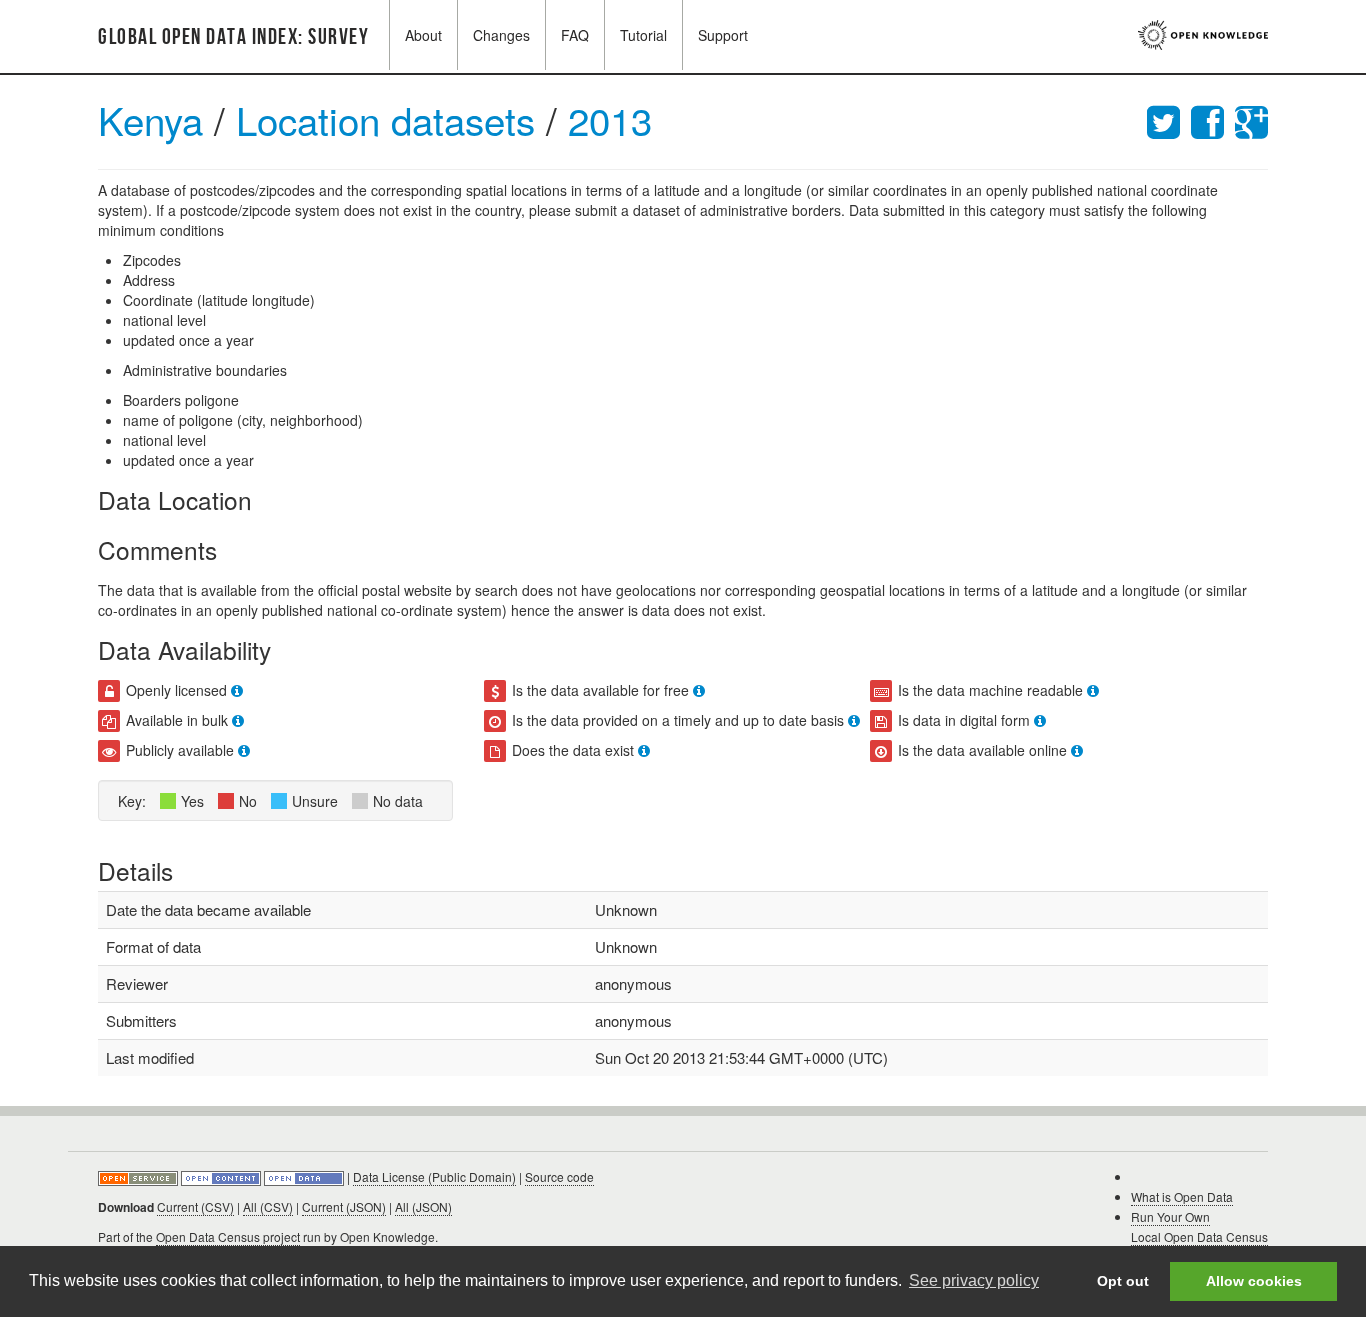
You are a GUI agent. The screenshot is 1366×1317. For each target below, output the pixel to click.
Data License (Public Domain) (434, 1176)
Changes (501, 35)
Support (723, 35)
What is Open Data (1182, 1196)
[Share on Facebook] (1213, 119)
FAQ (575, 35)
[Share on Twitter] (1169, 119)
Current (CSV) (195, 1206)
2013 (610, 119)
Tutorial (643, 35)
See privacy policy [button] (974, 1280)
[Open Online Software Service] (139, 1176)
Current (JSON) (344, 1206)
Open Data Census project (228, 1236)
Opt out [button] (1123, 1281)
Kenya (150, 119)
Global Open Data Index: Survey (233, 37)
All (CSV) (268, 1206)
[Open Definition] (222, 1176)
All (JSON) (423, 1206)
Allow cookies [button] (1254, 1281)
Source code (559, 1176)
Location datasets (391, 119)
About (423, 35)
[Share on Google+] (1251, 119)
